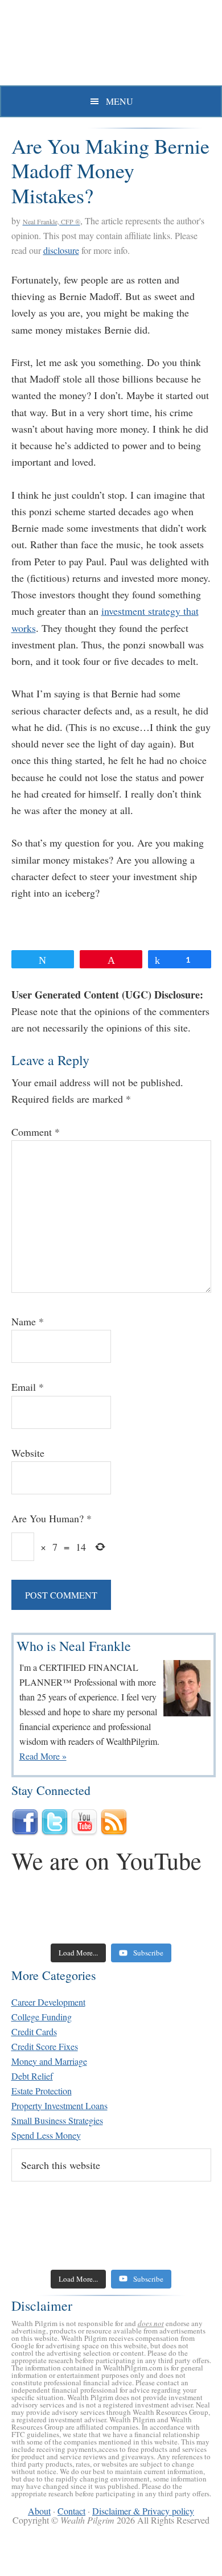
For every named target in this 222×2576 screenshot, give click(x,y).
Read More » (43, 1756)
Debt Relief (32, 2076)
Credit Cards (34, 2031)
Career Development (48, 2002)
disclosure (61, 250)
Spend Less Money (46, 2135)
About (39, 2511)
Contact (71, 2511)
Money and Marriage (49, 2061)
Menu (120, 101)
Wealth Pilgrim (111, 46)
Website (28, 1453)
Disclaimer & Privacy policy (143, 2511)
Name (28, 1321)
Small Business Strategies (57, 2120)
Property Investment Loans (59, 2105)
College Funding (42, 2017)
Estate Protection (42, 2091)
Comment (36, 1132)
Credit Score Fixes (45, 2046)
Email (28, 1387)
